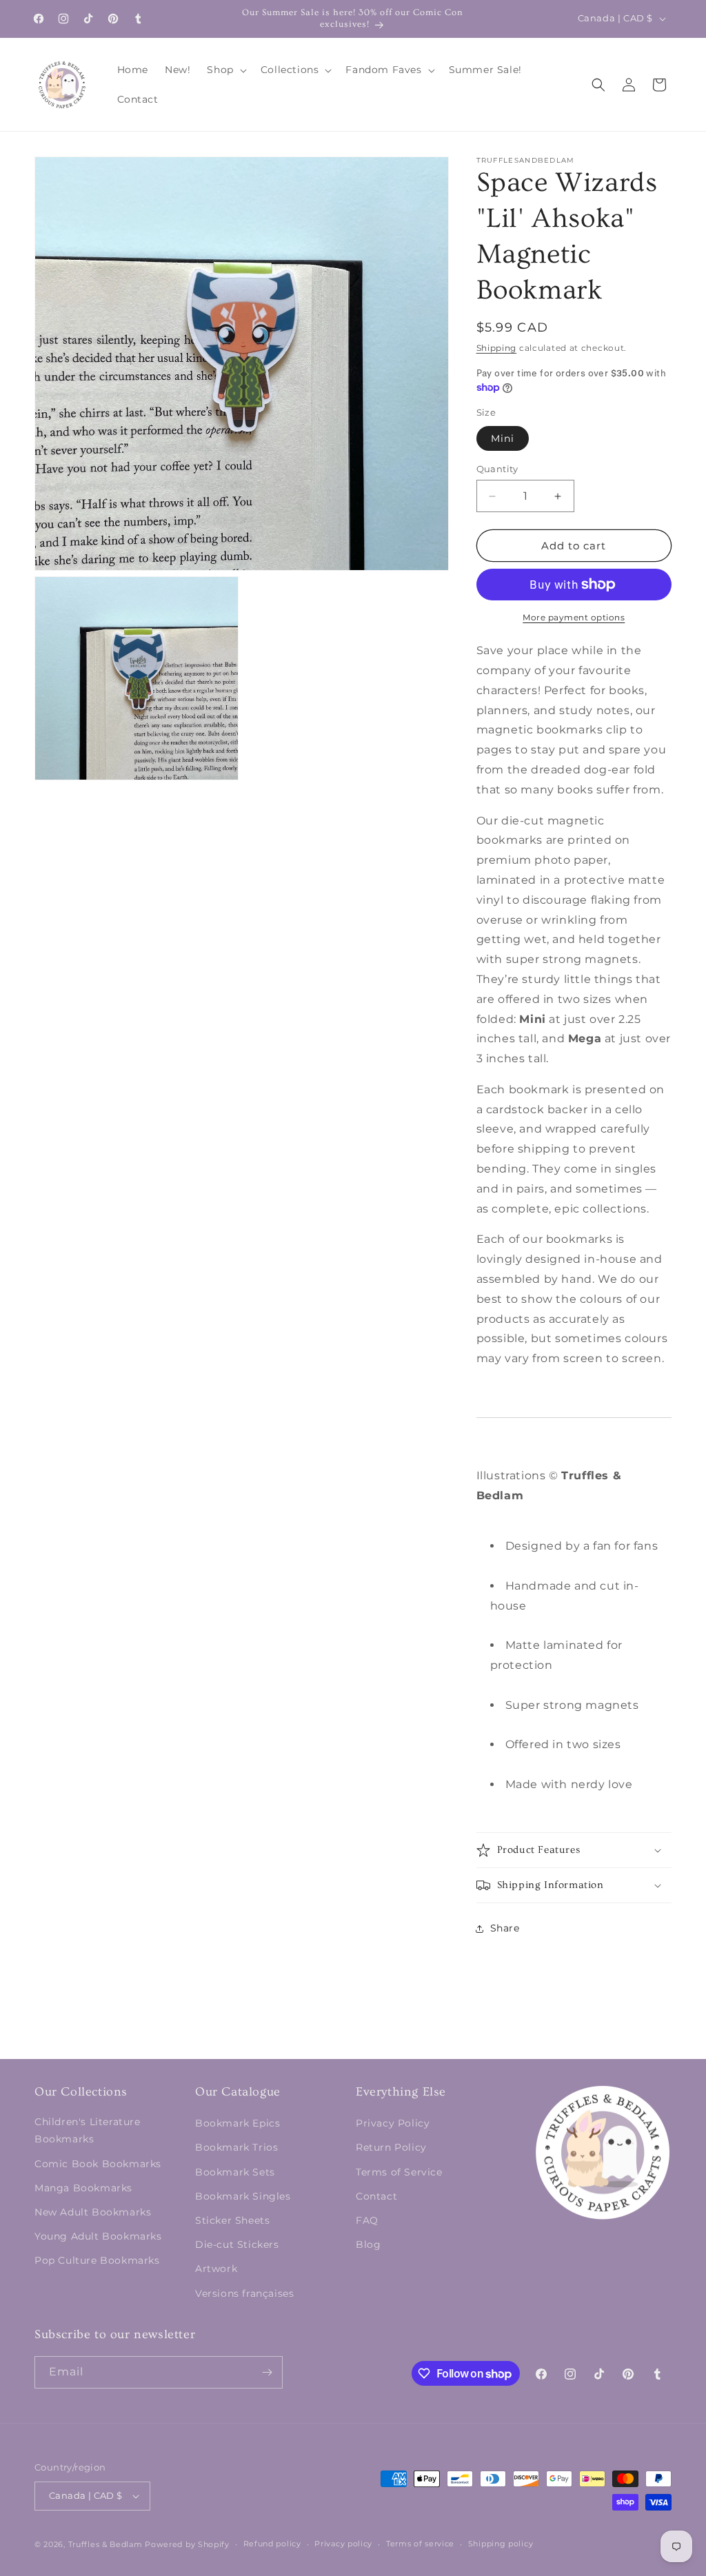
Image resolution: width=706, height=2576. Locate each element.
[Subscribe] (267, 2372)
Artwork (216, 2269)
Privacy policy (343, 2544)
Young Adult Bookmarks (98, 2236)
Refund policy (272, 2544)
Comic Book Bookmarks (98, 2164)
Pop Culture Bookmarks (97, 2260)
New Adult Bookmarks (93, 2212)
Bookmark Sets (235, 2172)
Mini (503, 438)
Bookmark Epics (238, 2123)
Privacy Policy (393, 2123)
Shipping (497, 348)
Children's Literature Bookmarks (88, 2130)
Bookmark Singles (243, 2196)
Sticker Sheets (232, 2220)
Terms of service (420, 2544)
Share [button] (505, 1928)
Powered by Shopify (187, 2544)
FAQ (367, 2220)
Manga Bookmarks (83, 2188)
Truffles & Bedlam (105, 2544)
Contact (376, 2196)
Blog (368, 2244)
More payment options (574, 617)
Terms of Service (399, 2172)
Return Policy (391, 2147)
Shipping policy (501, 2544)
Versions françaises (244, 2293)
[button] (225, 70)
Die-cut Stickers (237, 2244)
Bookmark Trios (236, 2147)
